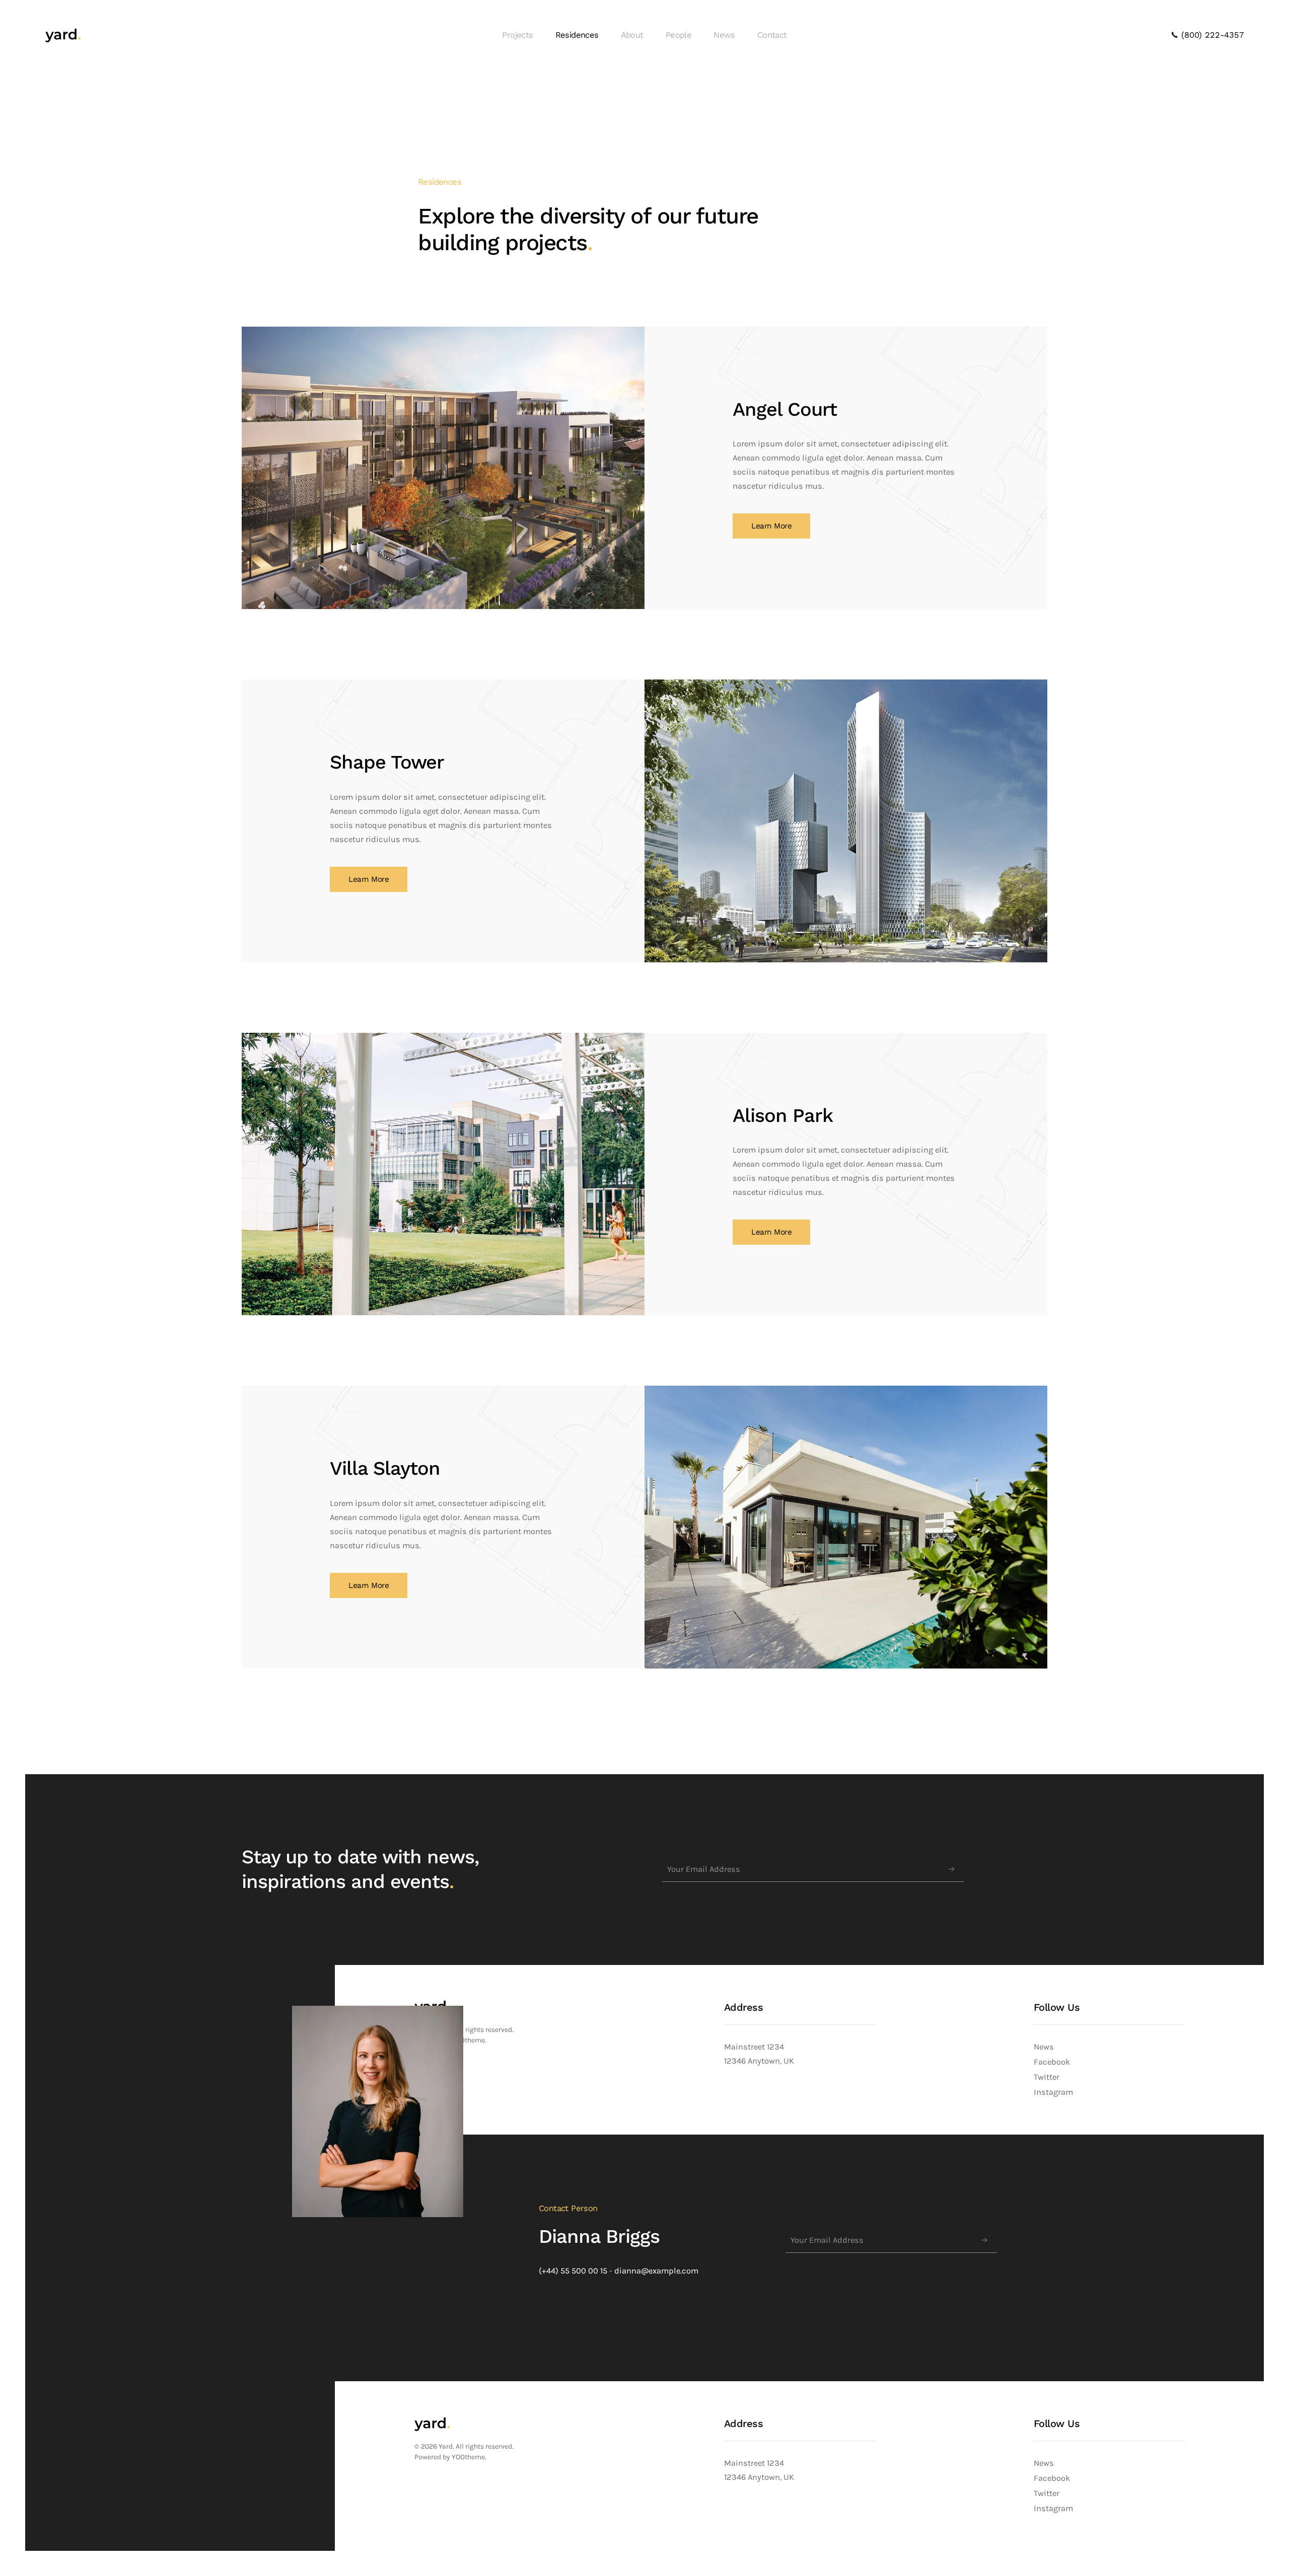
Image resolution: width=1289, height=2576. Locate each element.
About (632, 35)
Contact (772, 35)
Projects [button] (517, 35)
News (724, 35)
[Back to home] (63, 35)
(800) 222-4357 (1211, 35)
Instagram (1053, 2092)
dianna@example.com (656, 2271)
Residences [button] (577, 35)
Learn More (771, 526)
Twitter (1047, 2077)
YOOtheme (468, 2457)
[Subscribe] (952, 1869)
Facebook (1052, 2062)
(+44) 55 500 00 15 (573, 2271)
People (678, 35)
